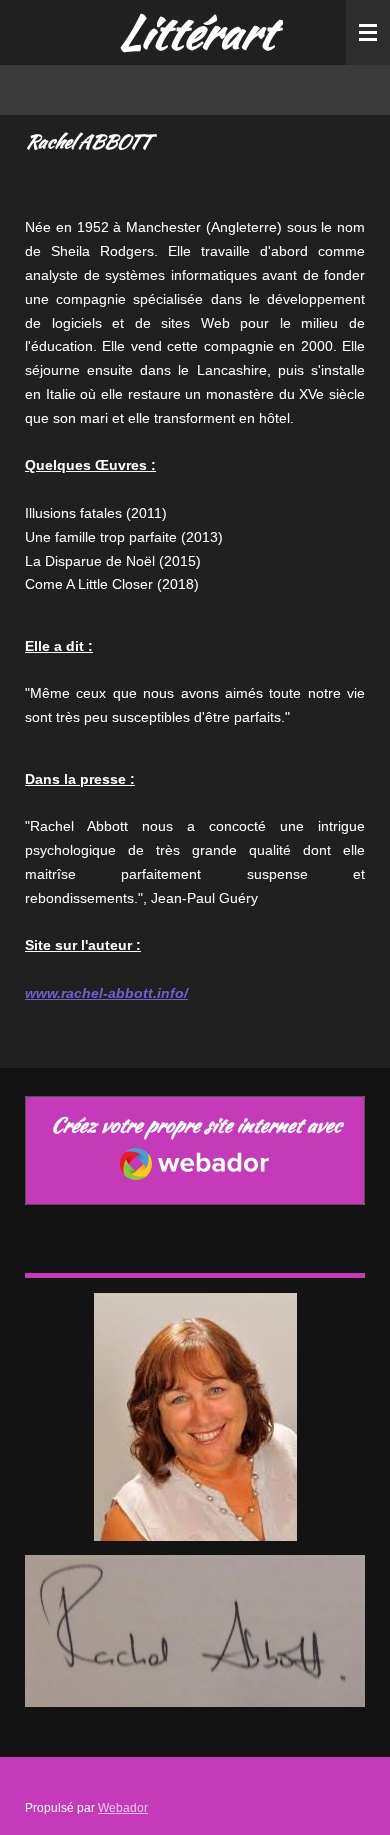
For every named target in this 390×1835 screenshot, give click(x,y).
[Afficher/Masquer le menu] (368, 32)
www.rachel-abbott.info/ (106, 993)
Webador (123, 1807)
